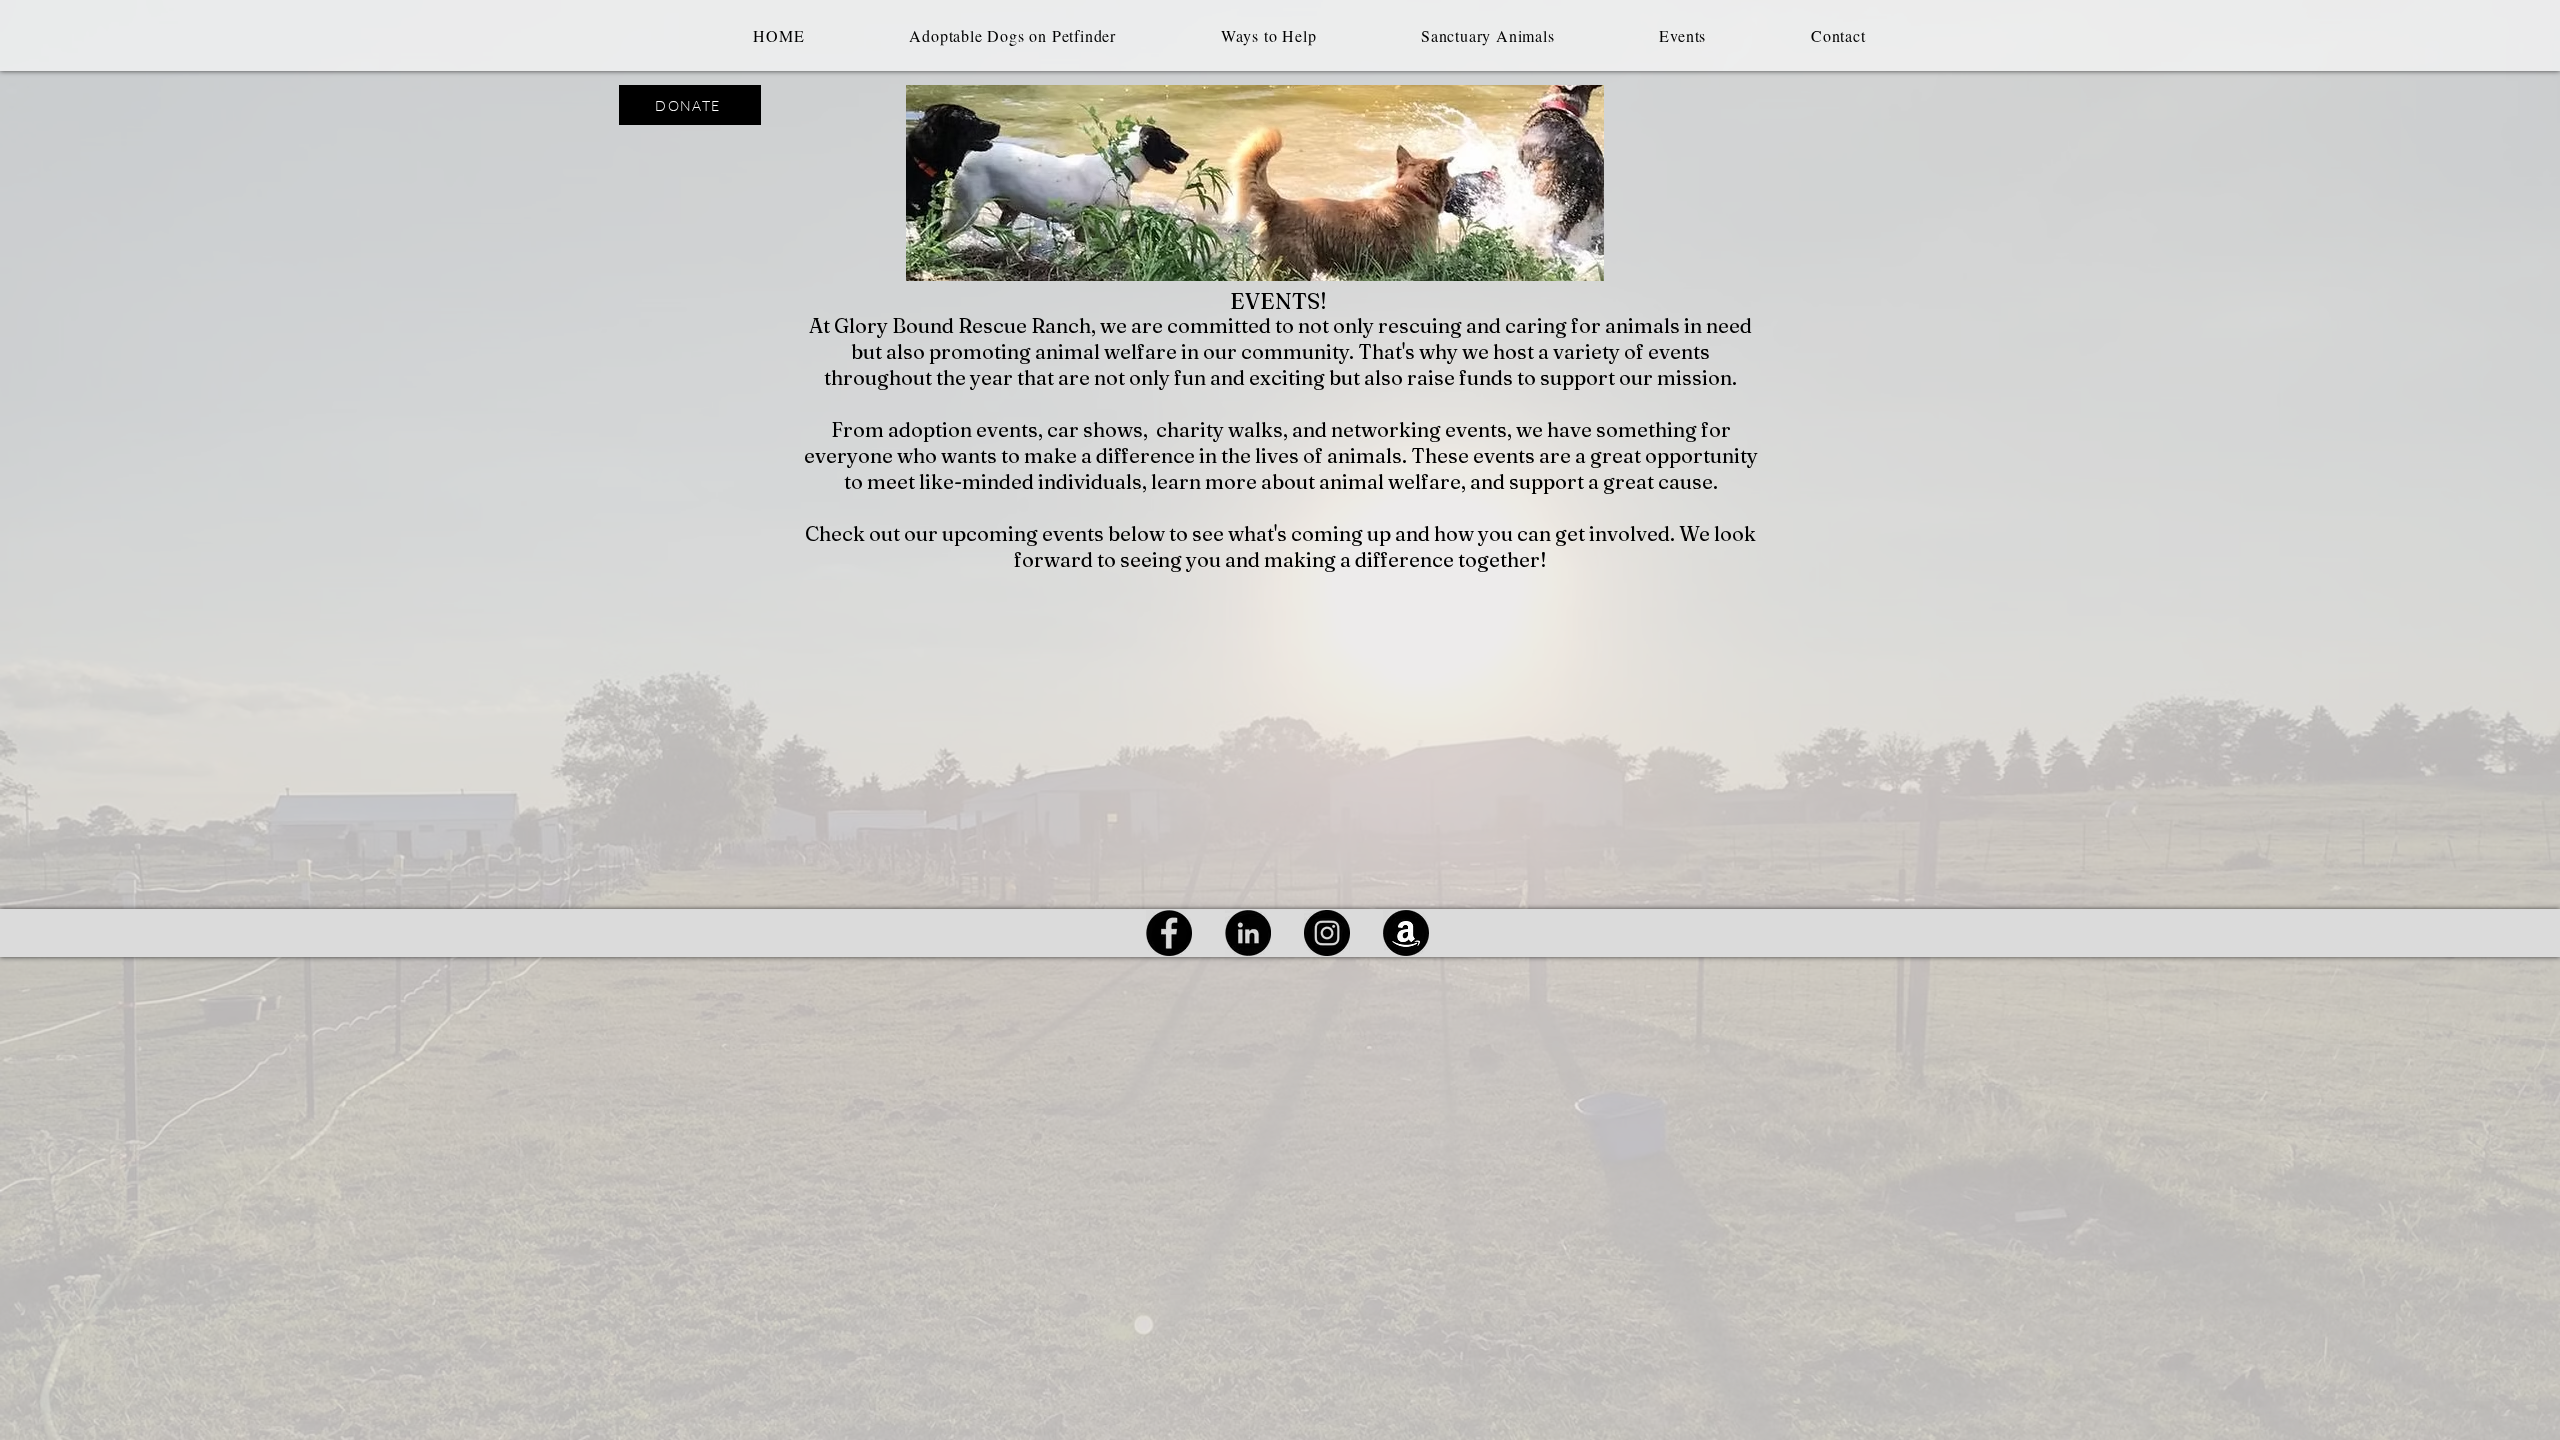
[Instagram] (1327, 933)
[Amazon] (1406, 933)
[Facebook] (1169, 933)
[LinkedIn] (1248, 933)
